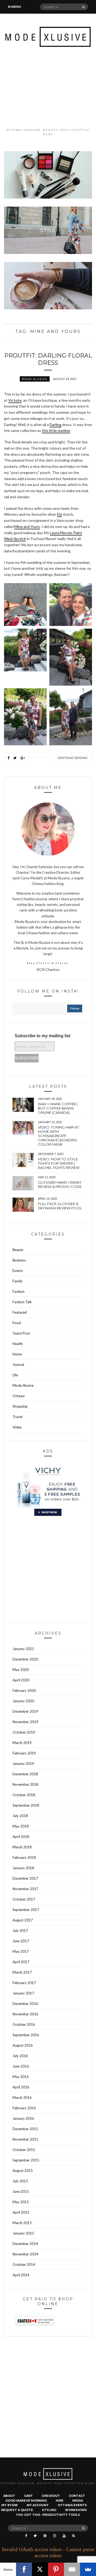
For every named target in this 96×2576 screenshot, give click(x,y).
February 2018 (24, 1857)
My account (38, 2505)
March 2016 (22, 2098)
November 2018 (25, 1784)
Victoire (15, 400)
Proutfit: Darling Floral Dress (48, 359)
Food (17, 1323)
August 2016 (23, 2045)
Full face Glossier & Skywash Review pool (60, 1206)
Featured (20, 1312)
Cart (28, 2496)
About (9, 2496)
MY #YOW (10, 2505)
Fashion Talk (22, 1302)
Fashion (19, 1291)
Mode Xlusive (35, 379)
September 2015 (26, 2160)
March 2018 (22, 1847)
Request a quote (17, 2510)
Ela (59, 514)
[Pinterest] (56, 2569)
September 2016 (26, 2035)
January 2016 (23, 2118)
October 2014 (24, 2265)
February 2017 (24, 1983)
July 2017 (20, 1931)
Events (18, 1271)
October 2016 (24, 2024)
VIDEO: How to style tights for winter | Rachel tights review (59, 1163)
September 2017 (26, 1910)
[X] (40, 2569)
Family (18, 1281)
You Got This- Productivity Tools (48, 2515)
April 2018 (21, 1837)
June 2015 (21, 2191)
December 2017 (25, 1878)
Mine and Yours (27, 527)
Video (17, 1427)
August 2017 (23, 1920)
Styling (49, 2510)
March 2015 (22, 2223)
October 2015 (24, 2150)
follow (75, 1008)
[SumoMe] (88, 2569)
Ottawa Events (72, 2505)
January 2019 (23, 1764)
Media (78, 2501)
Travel (17, 1417)
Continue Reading (73, 758)
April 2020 (21, 1680)
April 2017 (21, 1962)
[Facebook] (24, 2569)
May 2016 (21, 2077)
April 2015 (21, 2212)
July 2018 (20, 1816)
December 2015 (25, 2129)
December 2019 (25, 1711)
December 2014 (25, 2244)
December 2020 (25, 1659)
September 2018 (26, 1805)
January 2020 (23, 1701)
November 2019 (25, 1722)
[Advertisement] (48, 87)
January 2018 (23, 1868)
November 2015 (25, 2139)
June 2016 (21, 2066)
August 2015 (23, 2171)
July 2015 (20, 2181)
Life (15, 1375)
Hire (60, 2501)
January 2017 (23, 1993)
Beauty (18, 1250)
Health (18, 1344)
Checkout (51, 2496)
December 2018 (25, 1774)
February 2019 (24, 1753)
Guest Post (21, 1333)
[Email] (72, 2569)
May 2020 (21, 1670)
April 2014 (21, 2275)
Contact (77, 2496)
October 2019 (24, 1732)
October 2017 (24, 1899)
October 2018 (24, 1795)
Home (17, 1354)
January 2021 (23, 1649)
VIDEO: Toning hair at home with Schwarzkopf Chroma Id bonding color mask (58, 1136)
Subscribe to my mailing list (43, 1036)
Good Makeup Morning (26, 2501)
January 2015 (23, 2233)
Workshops (76, 2510)
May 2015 (21, 2202)
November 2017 (25, 1889)
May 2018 (21, 1826)
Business (19, 1260)
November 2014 (25, 2254)
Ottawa (19, 1396)
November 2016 (25, 2014)
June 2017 (21, 1941)
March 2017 (22, 1972)
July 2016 (20, 2056)
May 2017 (21, 1951)
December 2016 (25, 2004)
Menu (16, 7)
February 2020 (24, 1690)
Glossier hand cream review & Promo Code (60, 1184)
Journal (18, 1365)
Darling (55, 425)
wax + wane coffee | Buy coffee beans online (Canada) (58, 1108)
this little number (56, 430)
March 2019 (22, 1743)
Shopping (20, 1406)
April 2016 (21, 2087)
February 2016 (24, 2108)
